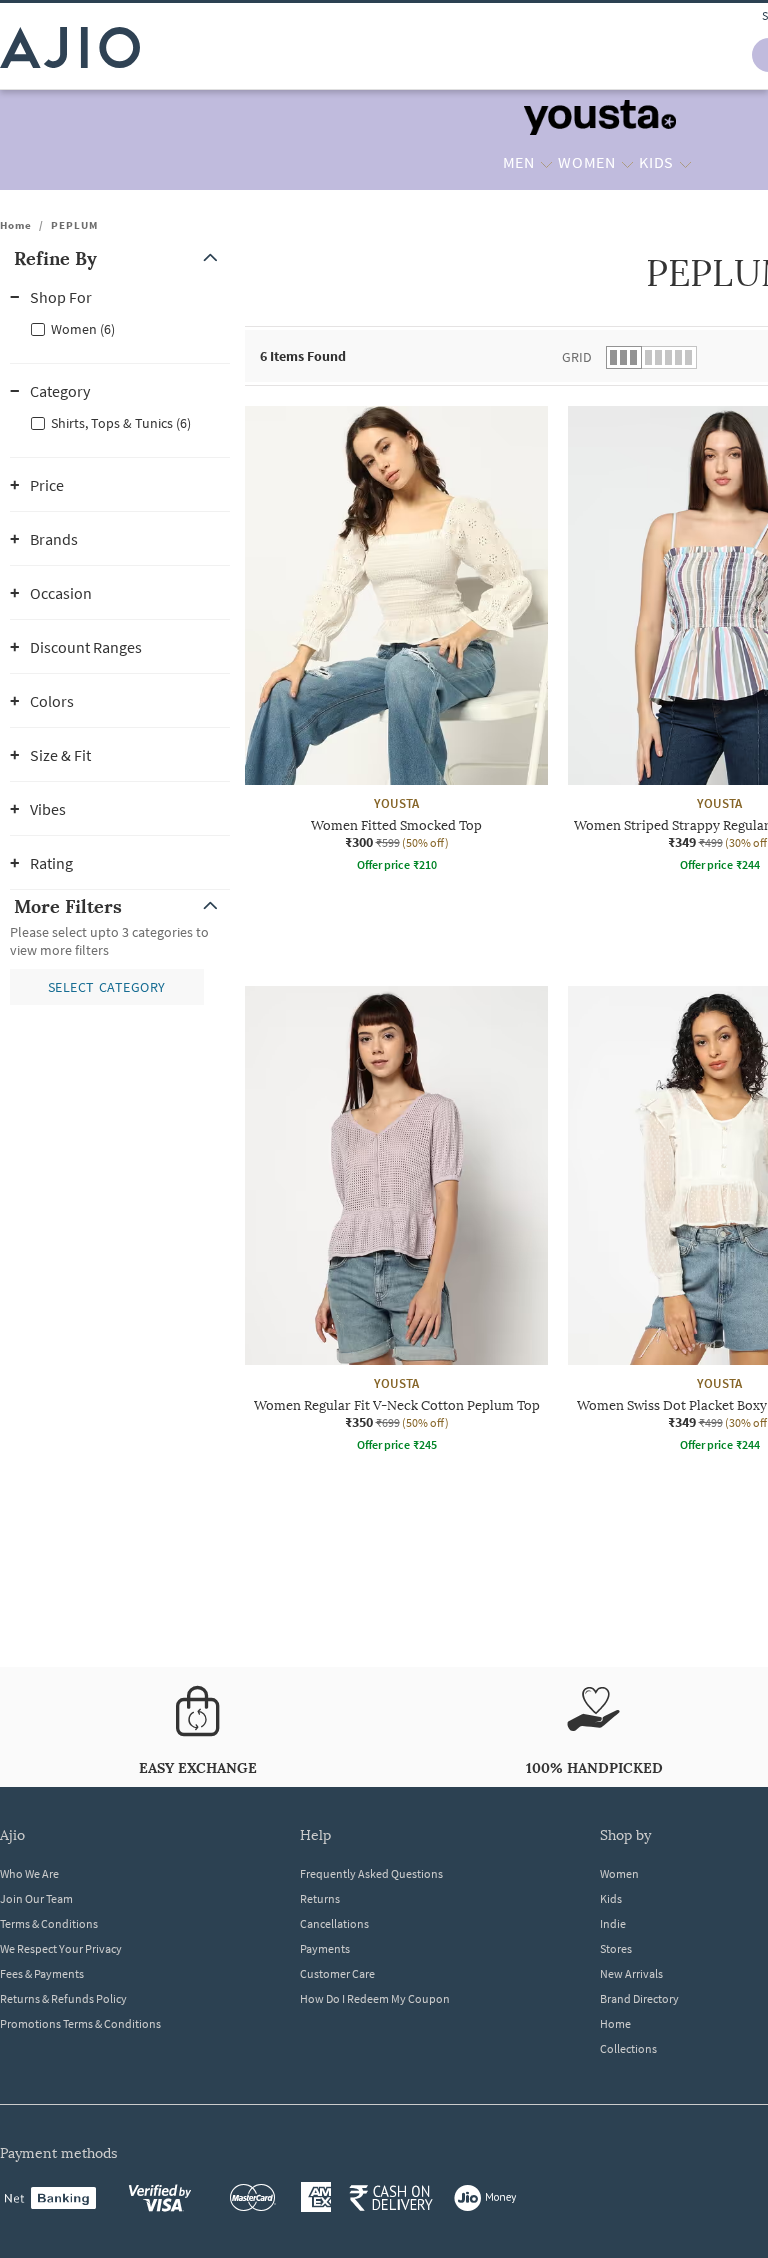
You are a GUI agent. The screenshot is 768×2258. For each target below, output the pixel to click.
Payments (325, 1948)
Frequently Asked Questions (371, 1873)
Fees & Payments (42, 1973)
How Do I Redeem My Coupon (375, 1998)
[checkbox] (120, 328)
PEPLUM (74, 225)
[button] (120, 258)
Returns (320, 1898)
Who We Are (29, 1873)
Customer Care (337, 1973)
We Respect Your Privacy (61, 1948)
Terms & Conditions (49, 1923)
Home (16, 225)
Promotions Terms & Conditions (80, 2023)
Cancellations (334, 1923)
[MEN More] (546, 163)
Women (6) (83, 329)
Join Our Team (36, 1898)
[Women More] (627, 163)
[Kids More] (685, 163)
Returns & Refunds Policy (63, 1998)
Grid (577, 357)
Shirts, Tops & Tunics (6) (121, 423)
